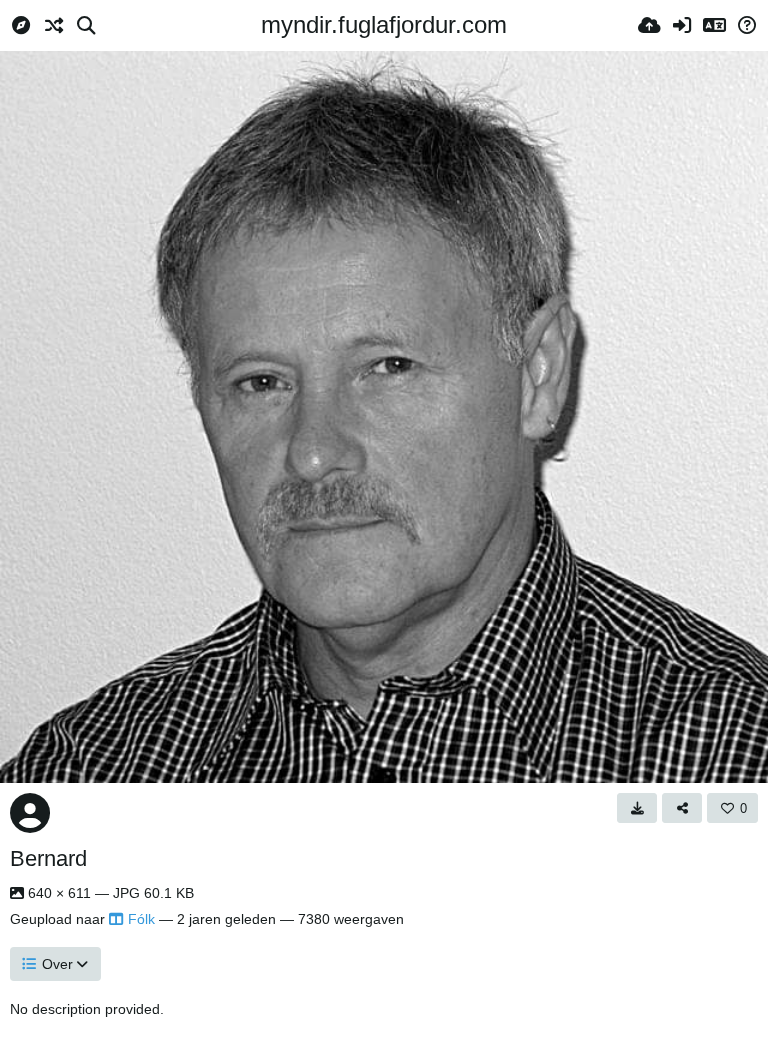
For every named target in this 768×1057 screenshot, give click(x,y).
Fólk (141, 919)
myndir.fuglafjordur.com (384, 24)
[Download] (637, 808)
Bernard (48, 858)
